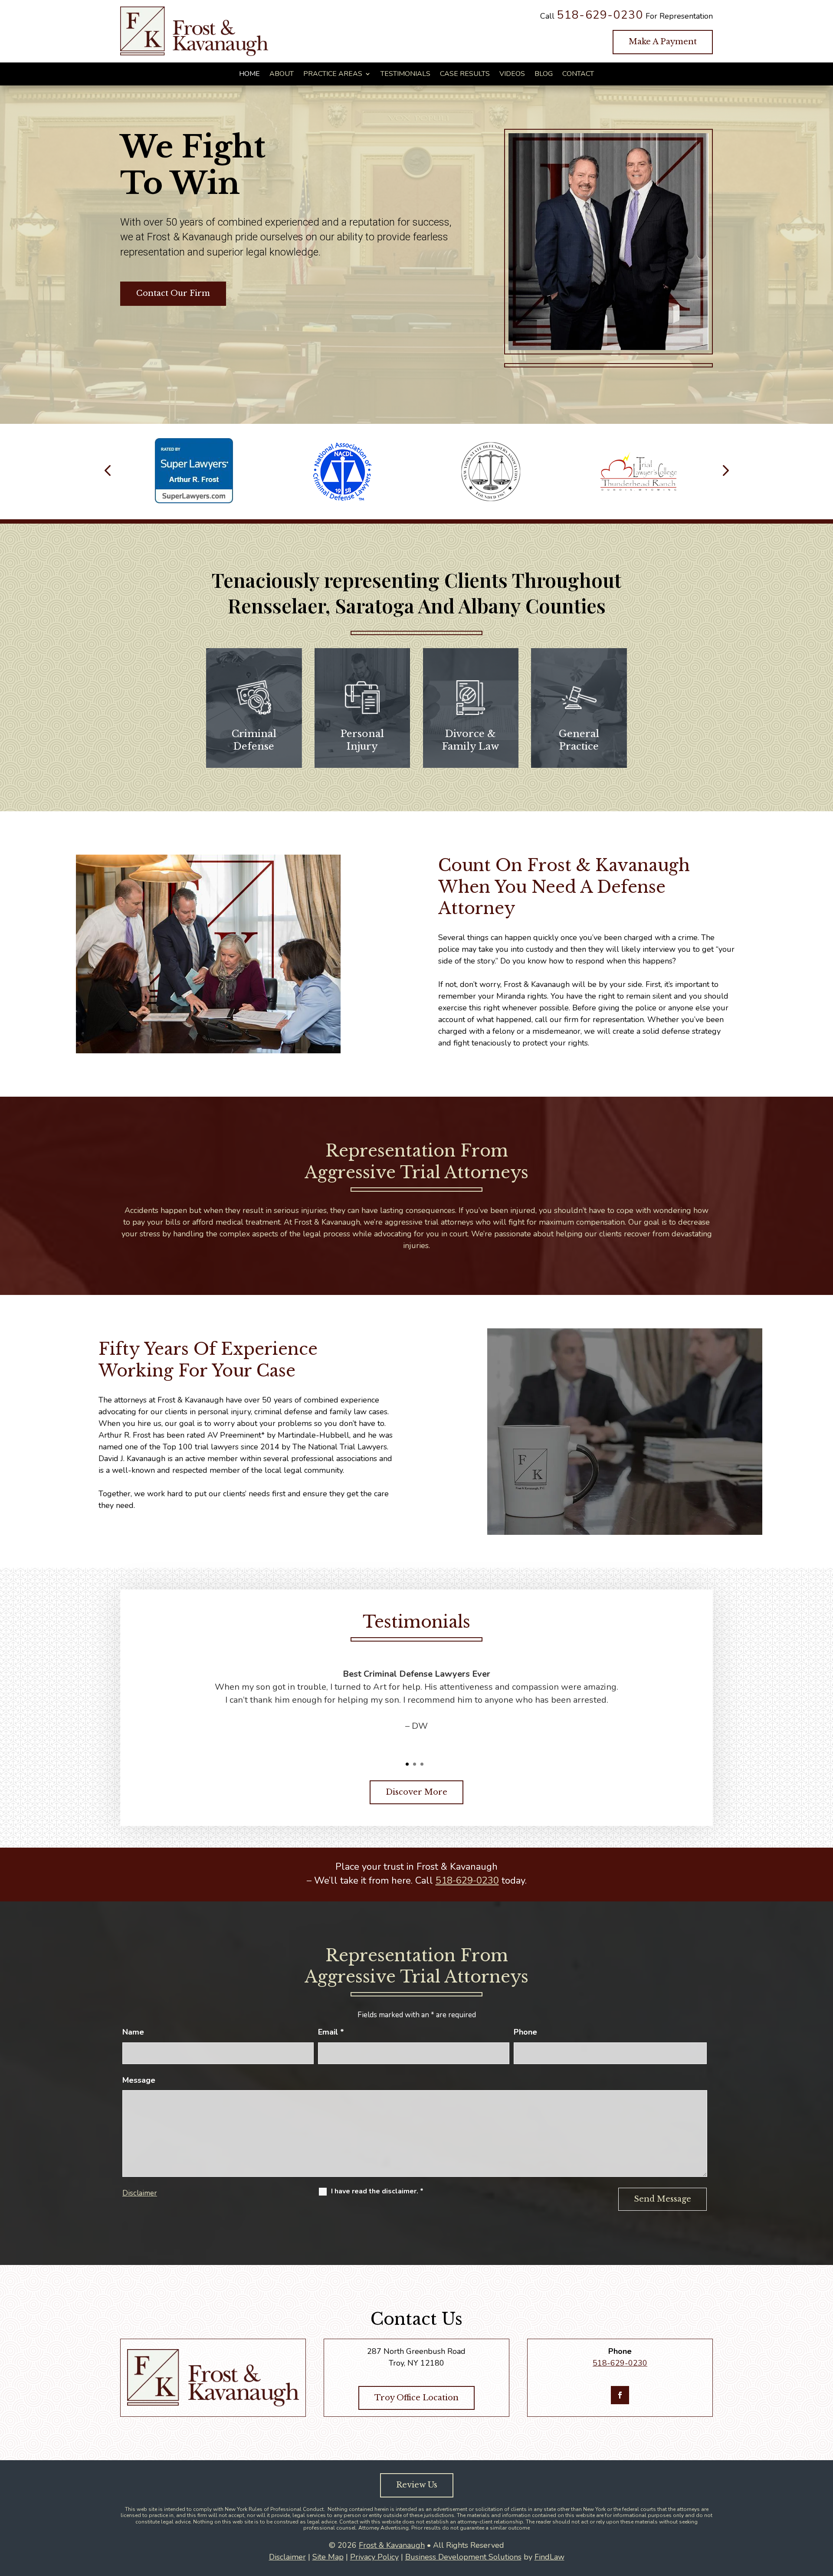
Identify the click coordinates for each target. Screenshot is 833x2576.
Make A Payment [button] (663, 42)
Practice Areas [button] (333, 74)
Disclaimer (140, 2193)
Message (139, 2080)
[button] (108, 472)
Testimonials (405, 74)
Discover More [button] (416, 1792)
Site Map (328, 2557)
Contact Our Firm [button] (173, 293)
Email (331, 2032)
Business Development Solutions (463, 2557)
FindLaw (549, 2557)
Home (249, 74)
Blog (544, 74)
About (282, 74)
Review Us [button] (417, 2485)
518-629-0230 (600, 15)
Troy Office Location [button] (416, 2398)
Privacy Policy (374, 2557)
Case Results (465, 74)
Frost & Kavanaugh (392, 2545)
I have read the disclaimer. (377, 2191)
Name (133, 2032)
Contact (578, 74)
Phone (525, 2032)
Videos (512, 74)
